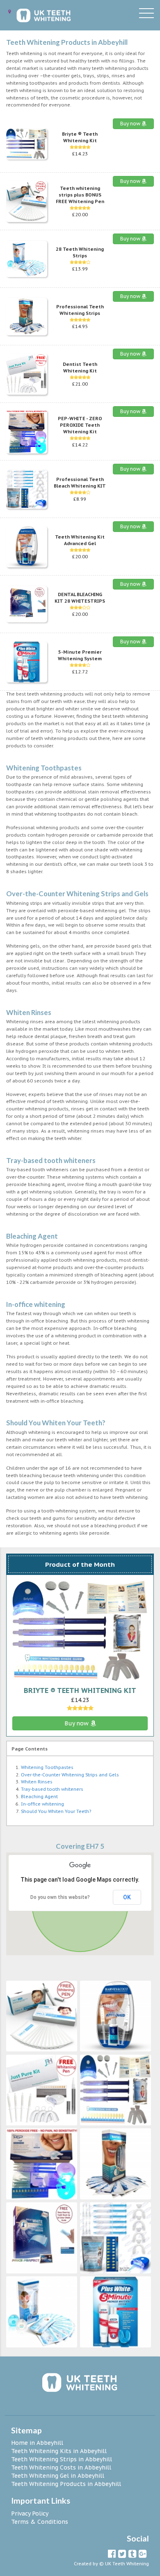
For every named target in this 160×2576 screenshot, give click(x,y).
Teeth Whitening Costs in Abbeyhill (61, 2467)
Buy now (131, 124)
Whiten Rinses (37, 1782)
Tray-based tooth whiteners (52, 1789)
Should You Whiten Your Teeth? (56, 1811)
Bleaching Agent (39, 1797)
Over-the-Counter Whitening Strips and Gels (70, 1775)
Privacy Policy (30, 2514)
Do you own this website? (60, 1897)
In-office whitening (42, 1804)
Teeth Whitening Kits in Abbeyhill (59, 2451)
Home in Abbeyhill (37, 2443)
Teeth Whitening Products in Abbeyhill (66, 2484)
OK (127, 1897)
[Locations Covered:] (9, 12)
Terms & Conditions (40, 2522)
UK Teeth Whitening (127, 2564)
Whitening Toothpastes (47, 1767)
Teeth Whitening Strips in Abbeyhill (62, 2459)
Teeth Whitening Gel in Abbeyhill (58, 2476)
